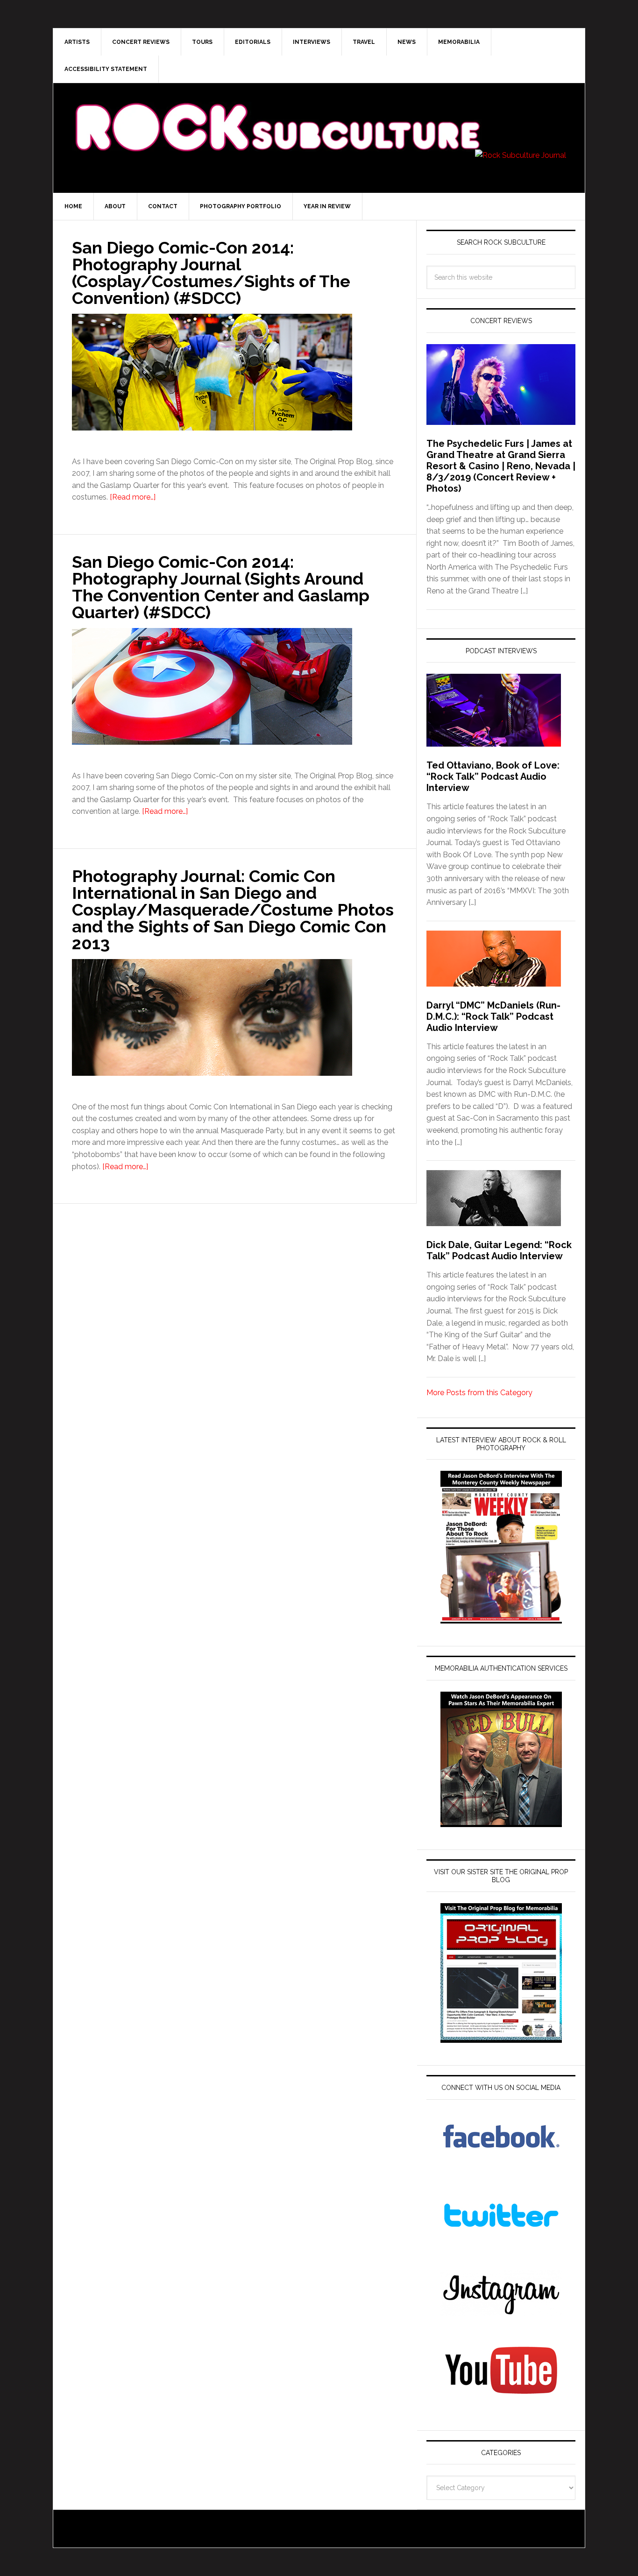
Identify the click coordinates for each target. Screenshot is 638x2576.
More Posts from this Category (479, 1393)
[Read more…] (133, 497)
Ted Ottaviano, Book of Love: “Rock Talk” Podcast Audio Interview (493, 776)
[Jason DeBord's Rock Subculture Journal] (277, 113)
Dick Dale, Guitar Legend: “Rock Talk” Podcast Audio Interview (499, 1250)
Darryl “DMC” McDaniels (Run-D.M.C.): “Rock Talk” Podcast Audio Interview (493, 1016)
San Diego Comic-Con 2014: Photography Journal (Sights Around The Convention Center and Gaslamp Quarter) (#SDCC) (221, 587)
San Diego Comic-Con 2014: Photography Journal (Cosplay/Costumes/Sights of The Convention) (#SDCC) (211, 273)
